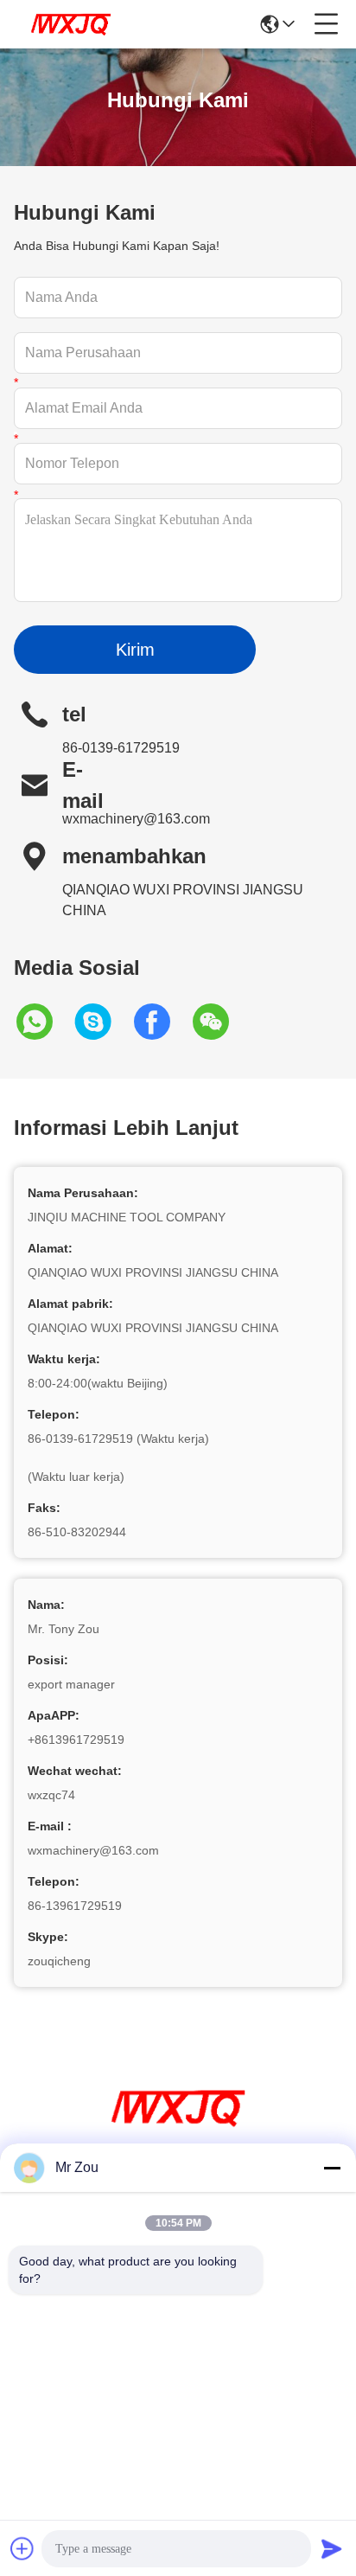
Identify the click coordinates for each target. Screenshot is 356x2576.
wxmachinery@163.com (136, 819)
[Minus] (332, 2168)
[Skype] (102, 1022)
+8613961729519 (76, 1740)
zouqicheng (59, 1961)
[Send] (332, 2548)
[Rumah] (178, 2129)
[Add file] (22, 2548)
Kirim (135, 650)
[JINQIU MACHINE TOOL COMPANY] (71, 24)
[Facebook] (161, 1022)
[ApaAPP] (43, 1022)
